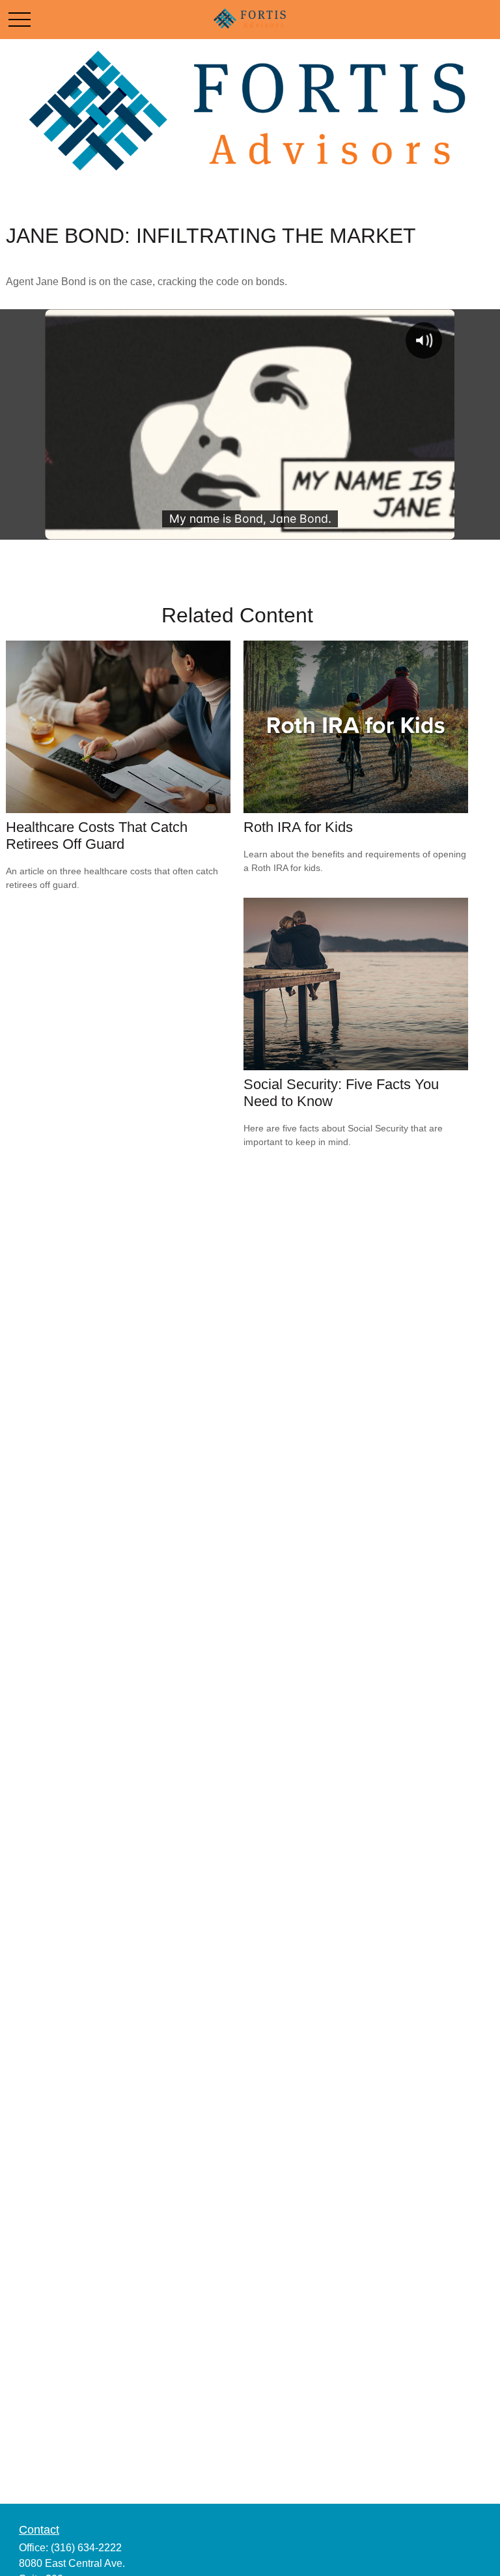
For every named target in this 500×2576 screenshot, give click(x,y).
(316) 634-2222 (86, 2548)
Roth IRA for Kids (298, 827)
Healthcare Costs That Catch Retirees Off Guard (97, 836)
